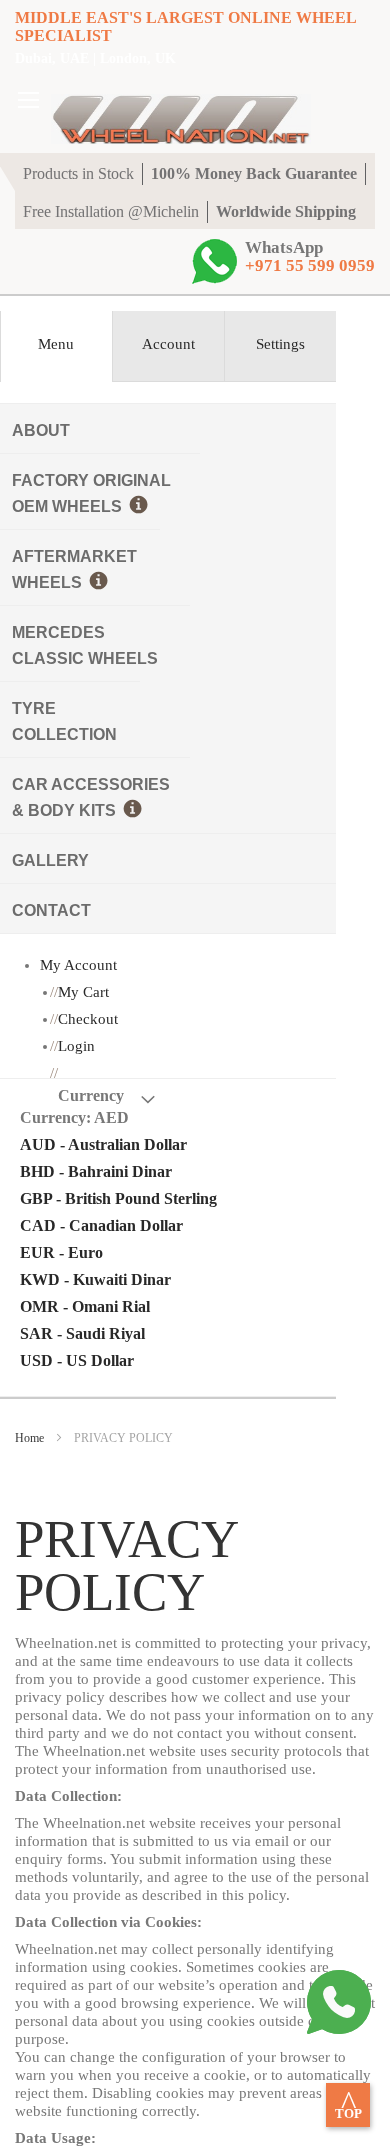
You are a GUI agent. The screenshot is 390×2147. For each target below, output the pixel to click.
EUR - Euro (61, 1252)
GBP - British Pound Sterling (118, 1198)
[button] (160, 1118)
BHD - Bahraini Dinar (96, 1171)
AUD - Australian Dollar (103, 1144)
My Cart (83, 992)
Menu (56, 344)
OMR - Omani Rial (85, 1306)
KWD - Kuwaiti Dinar (95, 1279)
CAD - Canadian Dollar (101, 1225)
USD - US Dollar (77, 1360)
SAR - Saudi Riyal (82, 1333)
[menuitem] (168, 428)
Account (168, 344)
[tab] (56, 346)
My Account (78, 965)
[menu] (168, 668)
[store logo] (181, 110)
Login (76, 1046)
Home (31, 1438)
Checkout (88, 1019)
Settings (280, 344)
